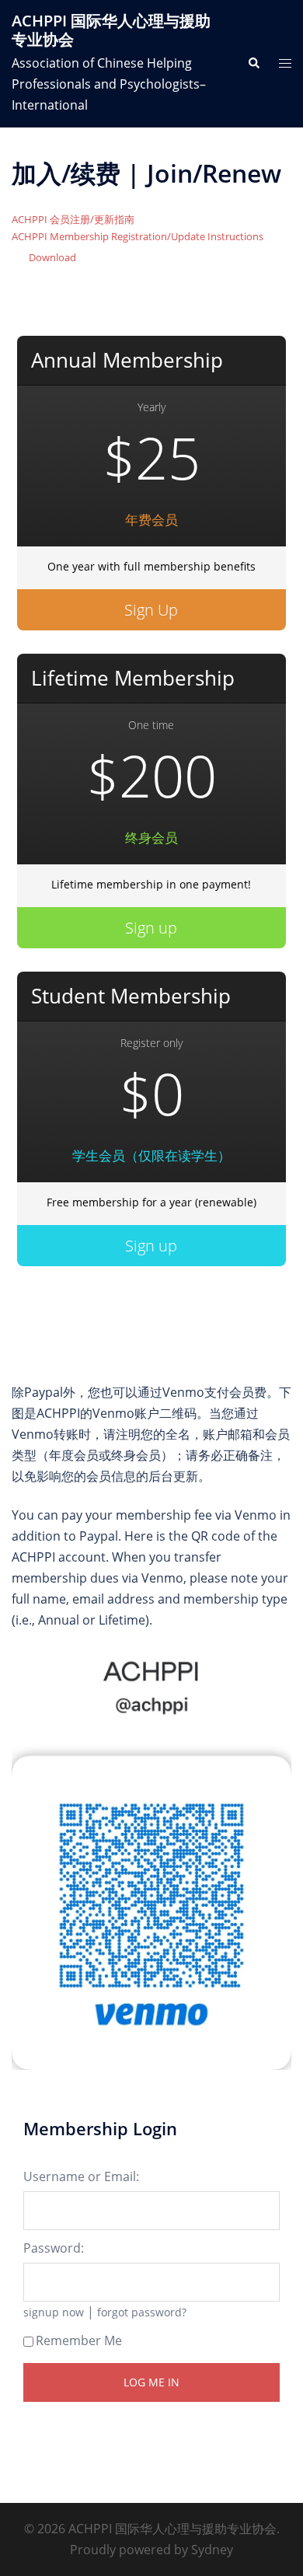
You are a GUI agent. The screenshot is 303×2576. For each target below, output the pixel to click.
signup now (54, 2312)
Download (52, 257)
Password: (54, 2248)
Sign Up (151, 610)
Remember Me (79, 2340)
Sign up (151, 928)
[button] (253, 64)
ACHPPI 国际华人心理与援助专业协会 (111, 30)
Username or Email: (81, 2176)
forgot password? (142, 2312)
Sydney (212, 2550)
